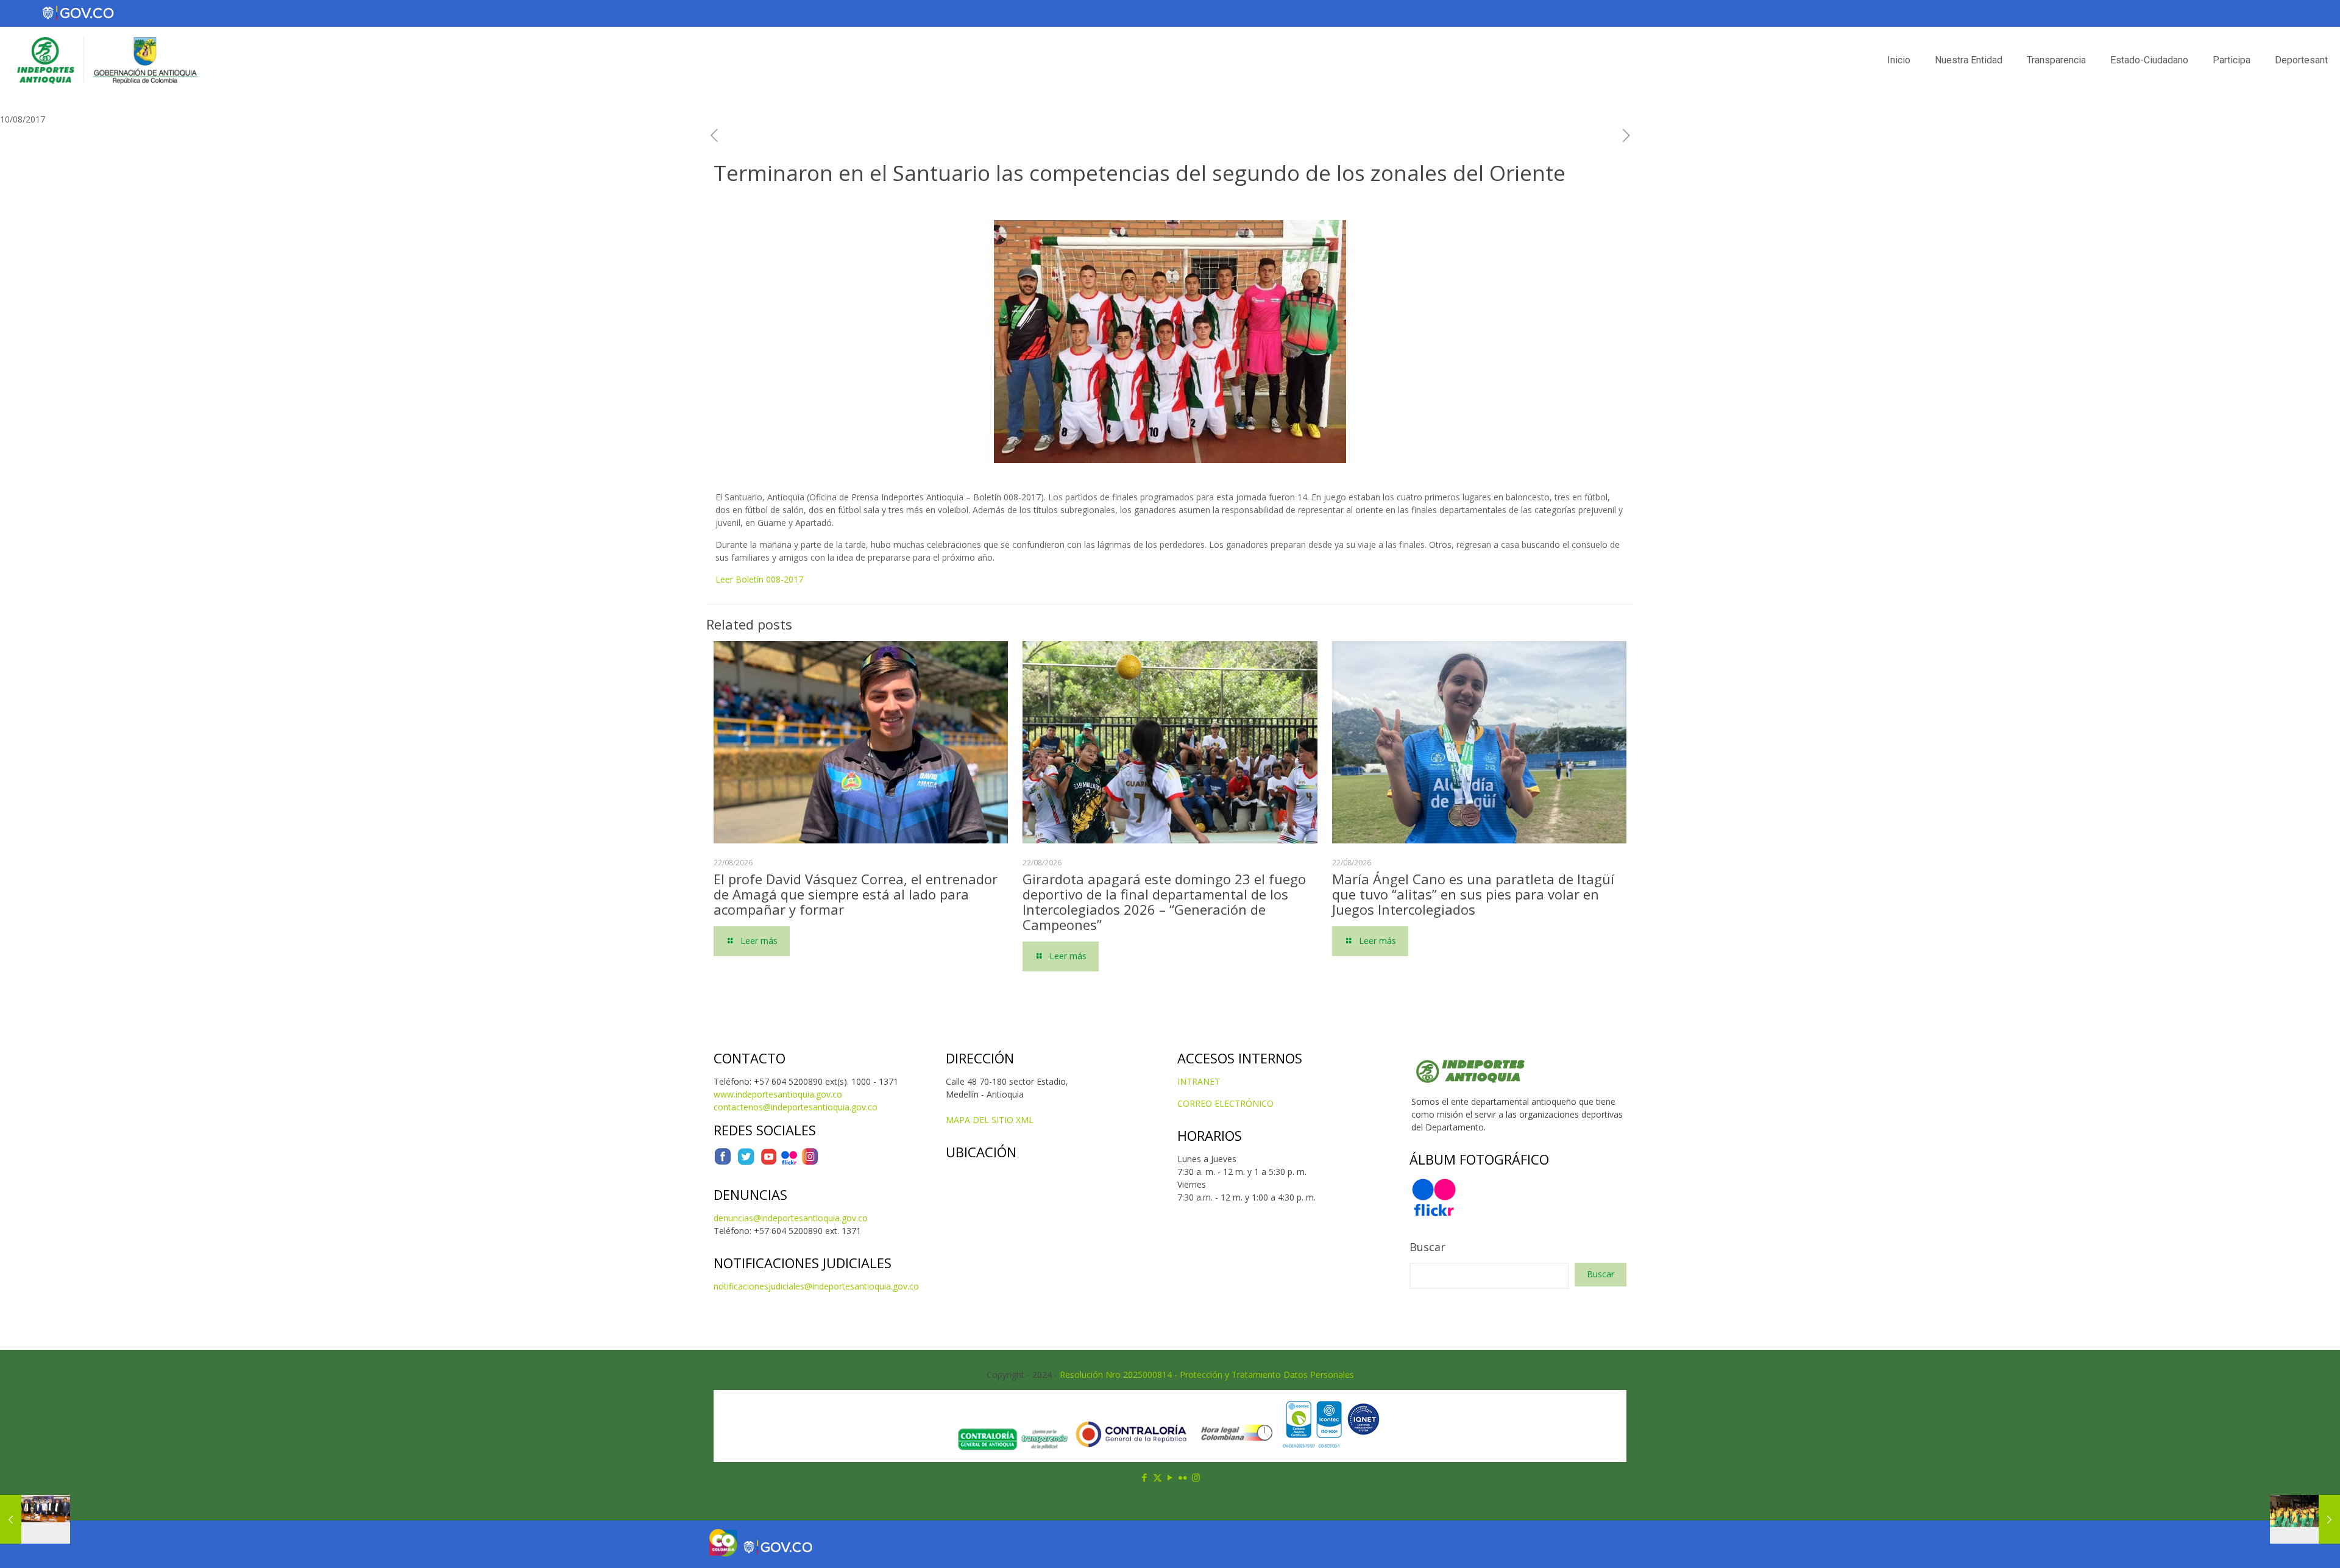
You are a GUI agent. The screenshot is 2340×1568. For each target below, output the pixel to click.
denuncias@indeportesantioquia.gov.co (791, 1218)
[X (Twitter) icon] (1158, 1477)
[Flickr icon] (1183, 1477)
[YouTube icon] (1170, 1477)
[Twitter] (746, 1162)
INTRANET (1199, 1081)
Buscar (1427, 1247)
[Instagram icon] (1196, 1477)
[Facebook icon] (1145, 1477)
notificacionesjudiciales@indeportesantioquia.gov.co (816, 1286)
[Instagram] (810, 1162)
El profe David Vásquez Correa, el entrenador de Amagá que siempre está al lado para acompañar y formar (856, 894)
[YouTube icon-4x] (769, 1162)
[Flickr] (789, 1162)
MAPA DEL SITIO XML (990, 1120)
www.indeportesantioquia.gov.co (778, 1094)
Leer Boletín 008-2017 (759, 579)
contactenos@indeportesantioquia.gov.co (796, 1107)
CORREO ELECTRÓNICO (1225, 1103)
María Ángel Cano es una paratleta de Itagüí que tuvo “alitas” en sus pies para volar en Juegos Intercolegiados (1473, 894)
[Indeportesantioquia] (106, 60)
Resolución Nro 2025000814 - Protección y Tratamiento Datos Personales (1207, 1375)
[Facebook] (723, 1162)
